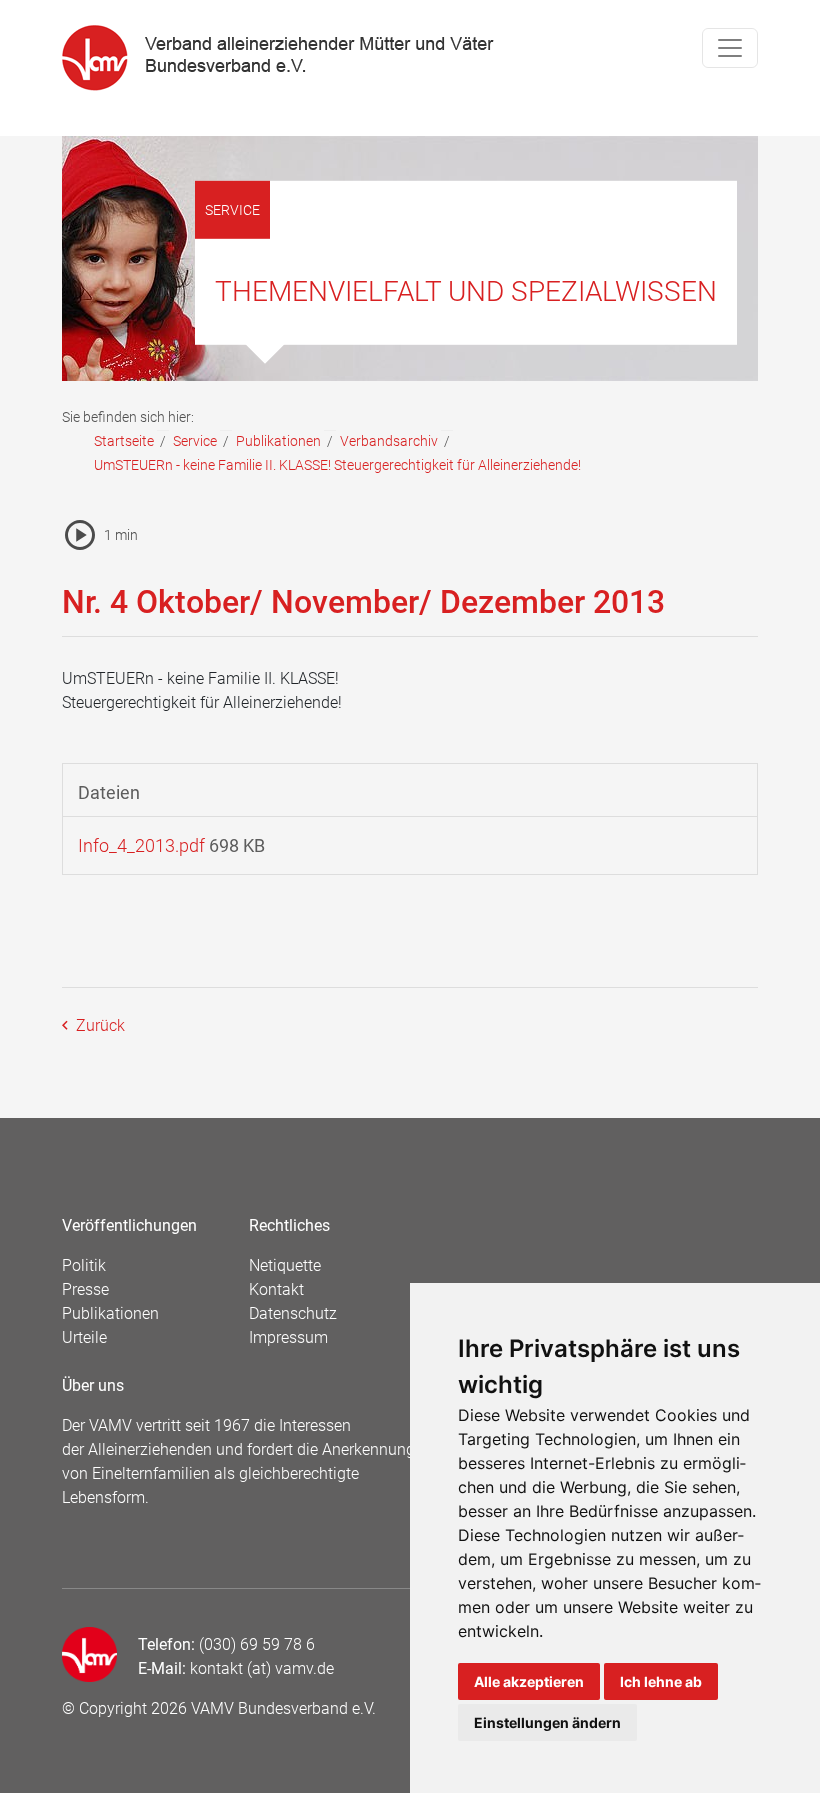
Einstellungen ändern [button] (547, 1722)
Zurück (98, 1025)
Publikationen (278, 441)
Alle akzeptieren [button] (529, 1681)
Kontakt (276, 1289)
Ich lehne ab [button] (661, 1681)
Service (195, 441)
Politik (84, 1265)
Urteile (84, 1337)
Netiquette (285, 1265)
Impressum (288, 1337)
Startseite (124, 441)
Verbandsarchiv (389, 441)
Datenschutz (293, 1313)
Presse (85, 1289)
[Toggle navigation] (730, 48)
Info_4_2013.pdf (141, 845)
